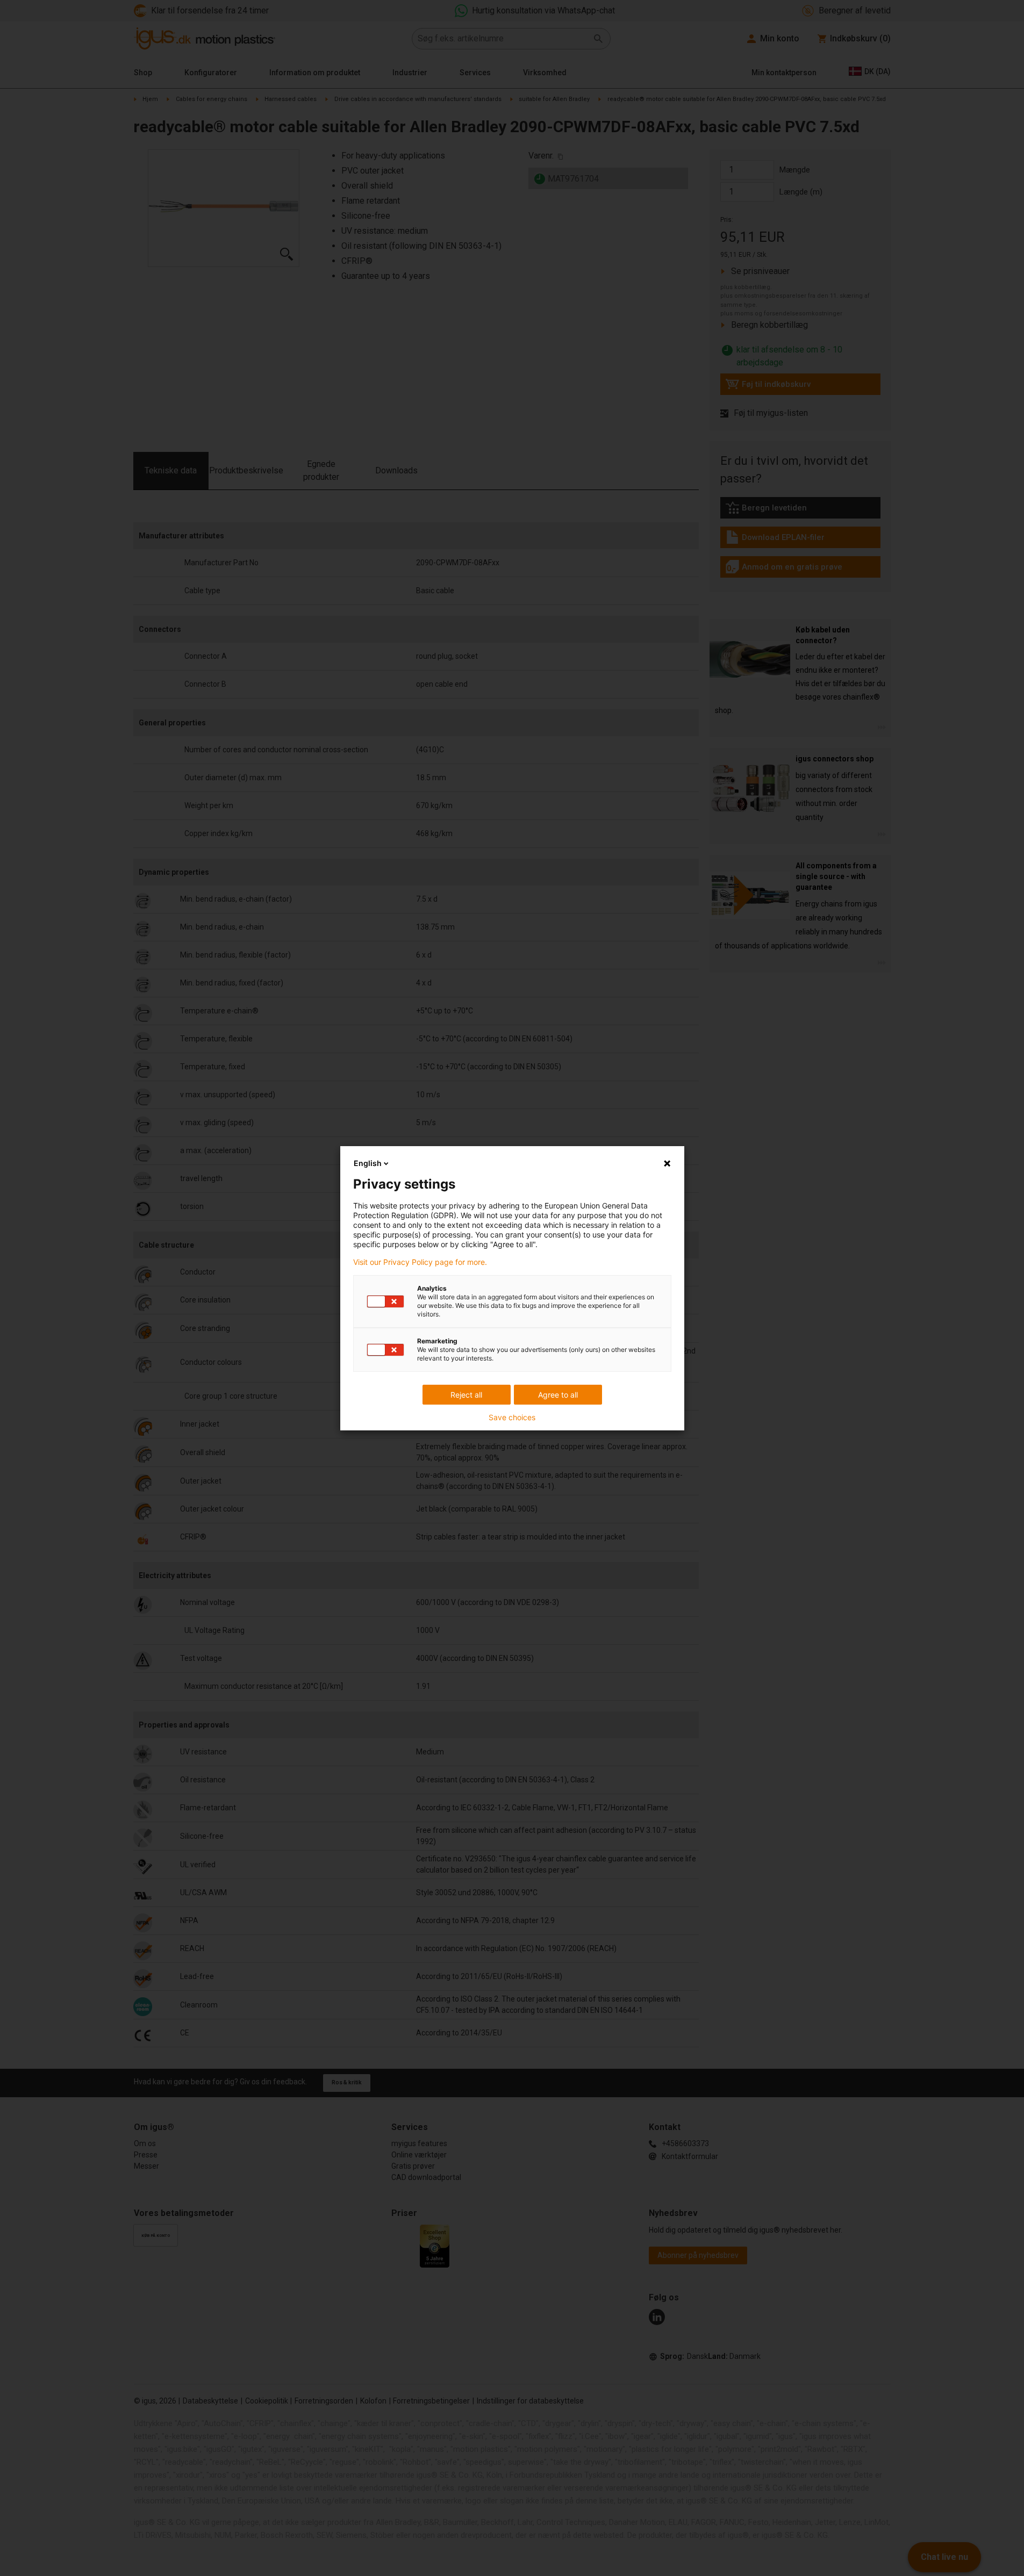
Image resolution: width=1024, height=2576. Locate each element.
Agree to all (558, 1395)
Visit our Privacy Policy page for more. (420, 1262)
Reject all (466, 1395)
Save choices (512, 1417)
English (368, 1163)
